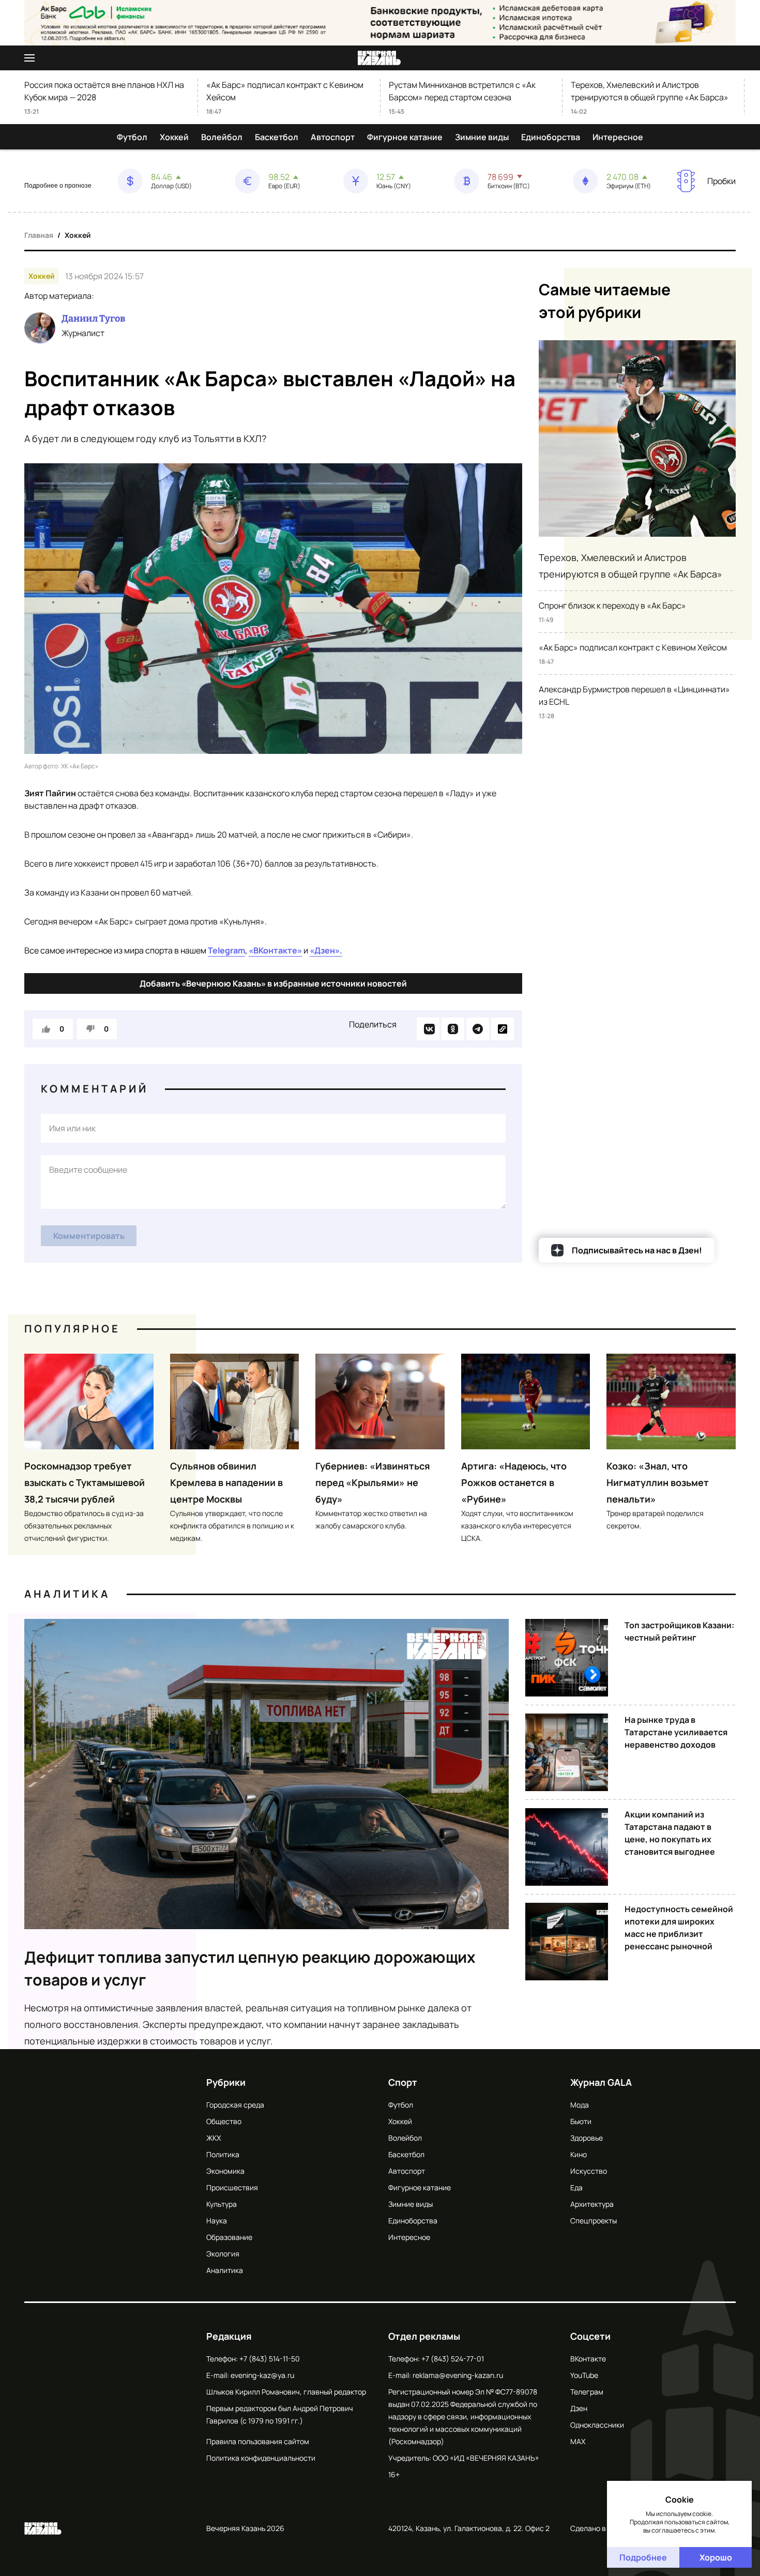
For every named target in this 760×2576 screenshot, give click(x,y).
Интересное (618, 137)
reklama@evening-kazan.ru (458, 2375)
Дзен (579, 2408)
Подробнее (643, 2557)
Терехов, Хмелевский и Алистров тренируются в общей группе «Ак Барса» (650, 91)
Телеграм (587, 2392)
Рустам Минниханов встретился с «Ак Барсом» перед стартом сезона (462, 91)
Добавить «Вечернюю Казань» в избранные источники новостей (273, 983)
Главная (39, 235)
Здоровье (587, 2138)
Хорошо (716, 2557)
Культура (222, 2204)
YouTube (584, 2375)
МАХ (578, 2441)
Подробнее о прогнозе (58, 186)
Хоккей (174, 137)
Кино (579, 2154)
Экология (223, 2254)
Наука (217, 2221)
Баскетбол (277, 137)
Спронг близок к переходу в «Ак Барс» (612, 605)
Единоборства (551, 137)
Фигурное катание (405, 137)
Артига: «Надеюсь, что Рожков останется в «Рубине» (514, 1482)
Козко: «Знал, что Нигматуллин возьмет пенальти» (658, 1482)
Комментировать (89, 1236)
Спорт (403, 2082)
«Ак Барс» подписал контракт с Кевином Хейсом (285, 91)
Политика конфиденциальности (261, 2458)
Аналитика (67, 1594)
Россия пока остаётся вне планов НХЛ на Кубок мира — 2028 (104, 91)
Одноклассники (597, 2425)
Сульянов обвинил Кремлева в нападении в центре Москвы (226, 1482)
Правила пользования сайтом (258, 2441)
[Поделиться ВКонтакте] (428, 1029)
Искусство (589, 2171)
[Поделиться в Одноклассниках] (453, 1029)
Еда (576, 2187)
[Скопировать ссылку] (503, 1029)
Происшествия (232, 2187)
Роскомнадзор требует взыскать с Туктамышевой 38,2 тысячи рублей (85, 1482)
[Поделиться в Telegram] (478, 1029)
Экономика (225, 2171)
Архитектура (592, 2204)
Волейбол (222, 137)
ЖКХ (214, 2138)
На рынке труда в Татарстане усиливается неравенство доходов (676, 1732)
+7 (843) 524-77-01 (453, 2359)
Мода (580, 2105)
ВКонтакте (588, 2359)
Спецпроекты (594, 2221)
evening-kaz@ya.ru (262, 2375)
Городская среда (235, 2105)
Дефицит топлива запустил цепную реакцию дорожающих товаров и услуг (250, 1968)
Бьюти (581, 2121)
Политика (223, 2154)
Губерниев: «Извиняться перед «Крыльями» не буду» (373, 1482)
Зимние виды (482, 137)
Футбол (132, 137)
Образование (229, 2237)
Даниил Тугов (93, 319)
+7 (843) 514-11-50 (270, 2359)
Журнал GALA (601, 2082)
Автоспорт (333, 137)
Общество (224, 2121)
